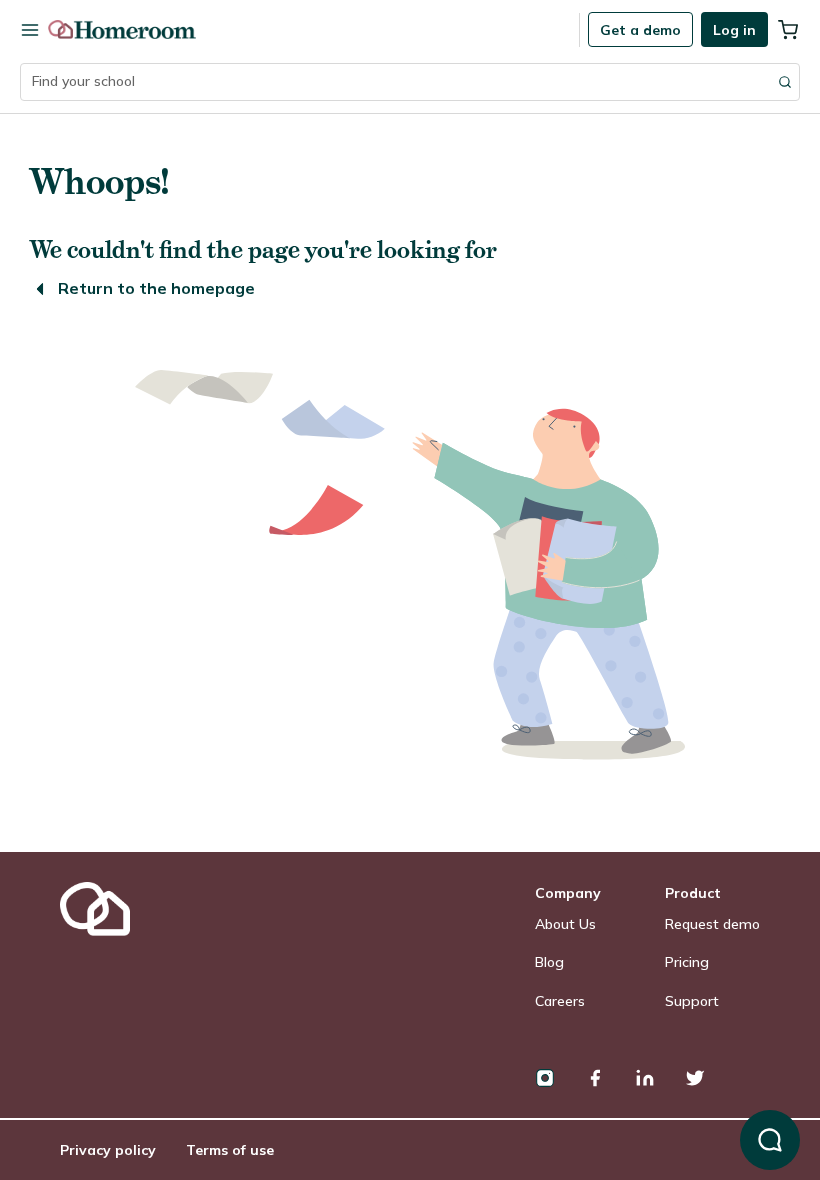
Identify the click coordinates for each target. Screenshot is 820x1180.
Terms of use (230, 1150)
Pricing (687, 962)
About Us (565, 924)
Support (692, 1001)
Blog (549, 962)
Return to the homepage (156, 288)
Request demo (712, 924)
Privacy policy (108, 1150)
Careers (560, 1001)
